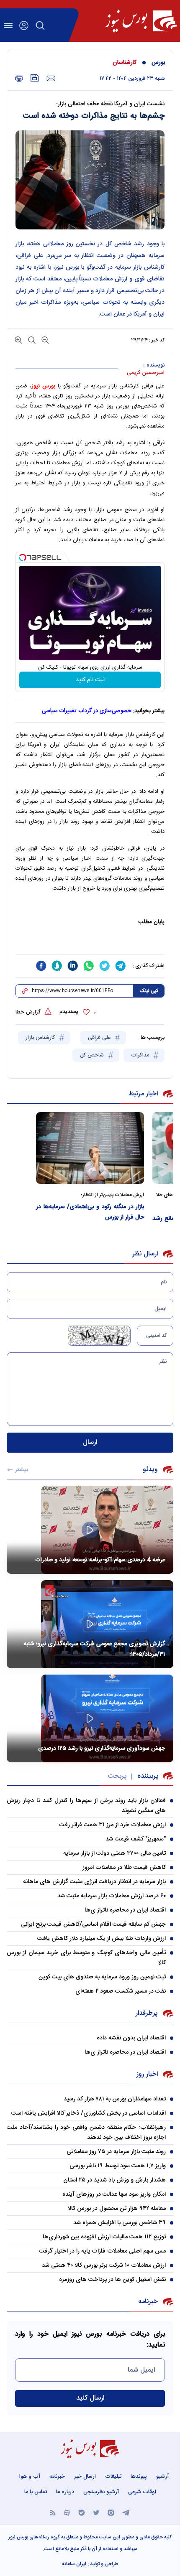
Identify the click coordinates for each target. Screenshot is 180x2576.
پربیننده (148, 1776)
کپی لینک (149, 991)
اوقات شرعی (142, 2492)
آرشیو (162, 2477)
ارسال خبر (85, 2477)
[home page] (141, 21)
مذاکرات (141, 1055)
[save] (35, 78)
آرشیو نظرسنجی (101, 2492)
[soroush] (57, 966)
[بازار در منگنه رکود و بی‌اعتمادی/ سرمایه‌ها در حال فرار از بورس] (90, 1148)
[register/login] (24, 25)
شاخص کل (93, 1055)
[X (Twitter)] (96, 2512)
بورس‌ (158, 63)
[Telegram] (126, 2512)
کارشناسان (125, 63)
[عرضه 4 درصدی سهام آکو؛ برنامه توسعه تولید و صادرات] (90, 1530)
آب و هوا (30, 2477)
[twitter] (105, 966)
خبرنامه (57, 2477)
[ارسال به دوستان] (51, 79)
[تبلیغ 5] (90, 944)
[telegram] (121, 966)
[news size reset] (31, 340)
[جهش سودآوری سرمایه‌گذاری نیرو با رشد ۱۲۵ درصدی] (90, 1719)
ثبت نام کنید (90, 680)
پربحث (117, 1776)
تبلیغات (113, 2477)
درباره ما (65, 2492)
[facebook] (41, 966)
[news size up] (18, 340)
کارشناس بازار (41, 1038)
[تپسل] (23, 557)
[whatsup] (89, 966)
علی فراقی (100, 1038)
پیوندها (139, 2477)
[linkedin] (73, 966)
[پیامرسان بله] (82, 2512)
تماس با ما (36, 2492)
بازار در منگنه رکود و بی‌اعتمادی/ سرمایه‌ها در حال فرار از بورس (90, 1212)
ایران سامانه (74, 2564)
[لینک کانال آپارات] (67, 2512)
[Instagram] (111, 2512)
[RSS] (53, 2512)
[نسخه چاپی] (19, 78)
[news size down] (44, 340)
